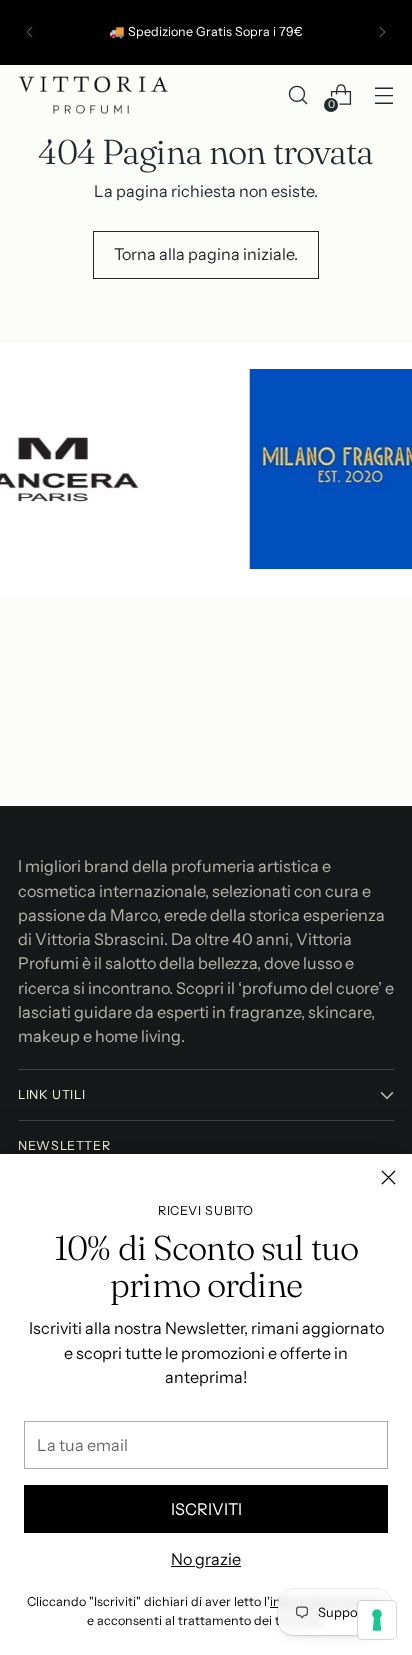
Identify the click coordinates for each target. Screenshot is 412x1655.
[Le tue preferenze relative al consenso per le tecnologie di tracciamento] (377, 1620)
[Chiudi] (388, 1177)
